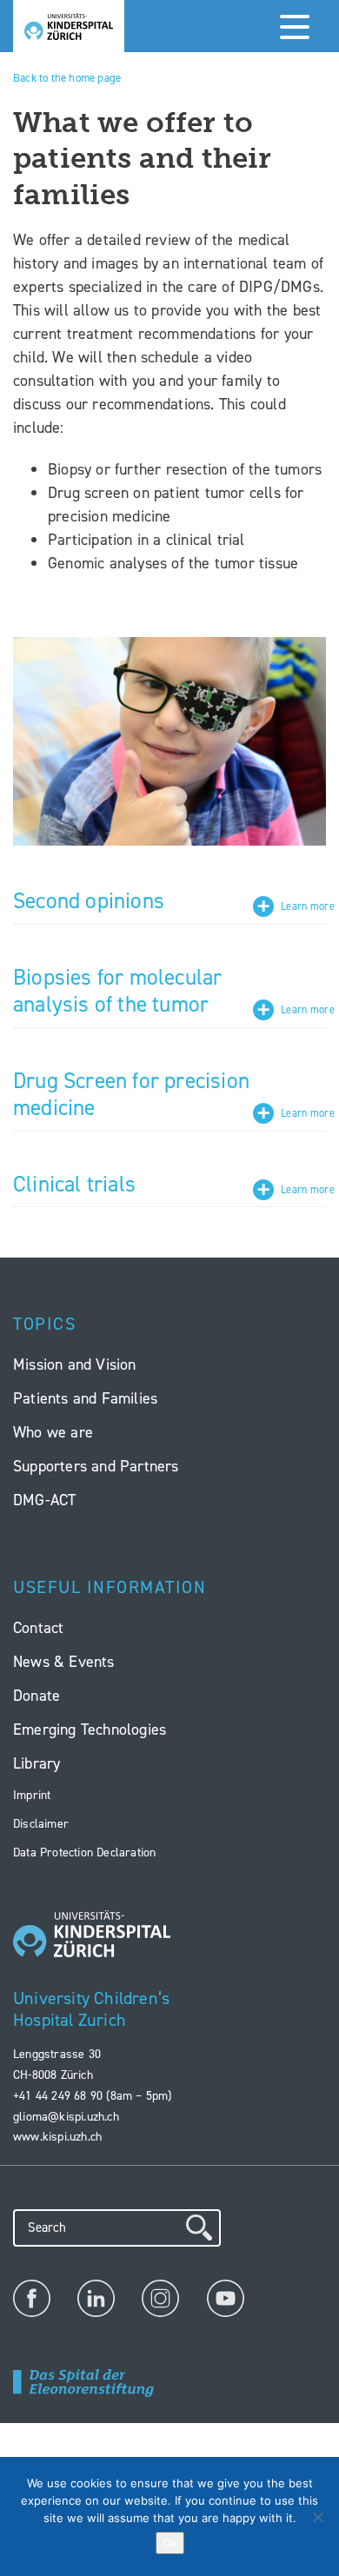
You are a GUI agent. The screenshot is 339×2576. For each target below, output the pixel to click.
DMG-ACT (44, 1500)
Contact (38, 1628)
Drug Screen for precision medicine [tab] (131, 1095)
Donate (37, 1696)
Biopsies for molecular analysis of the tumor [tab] (117, 992)
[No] (317, 2517)
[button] (291, 26)
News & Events (64, 1662)
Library (37, 1763)
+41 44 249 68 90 (58, 2096)
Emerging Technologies (90, 1730)
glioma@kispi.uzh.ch (66, 2117)
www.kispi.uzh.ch (57, 2137)
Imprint (32, 1795)
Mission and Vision (75, 1364)
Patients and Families (85, 1398)
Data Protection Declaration (84, 1852)
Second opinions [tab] (89, 901)
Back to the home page (67, 78)
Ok (170, 2543)
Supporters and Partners (96, 1466)
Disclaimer (41, 1824)
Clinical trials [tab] (74, 1185)
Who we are (53, 1432)
